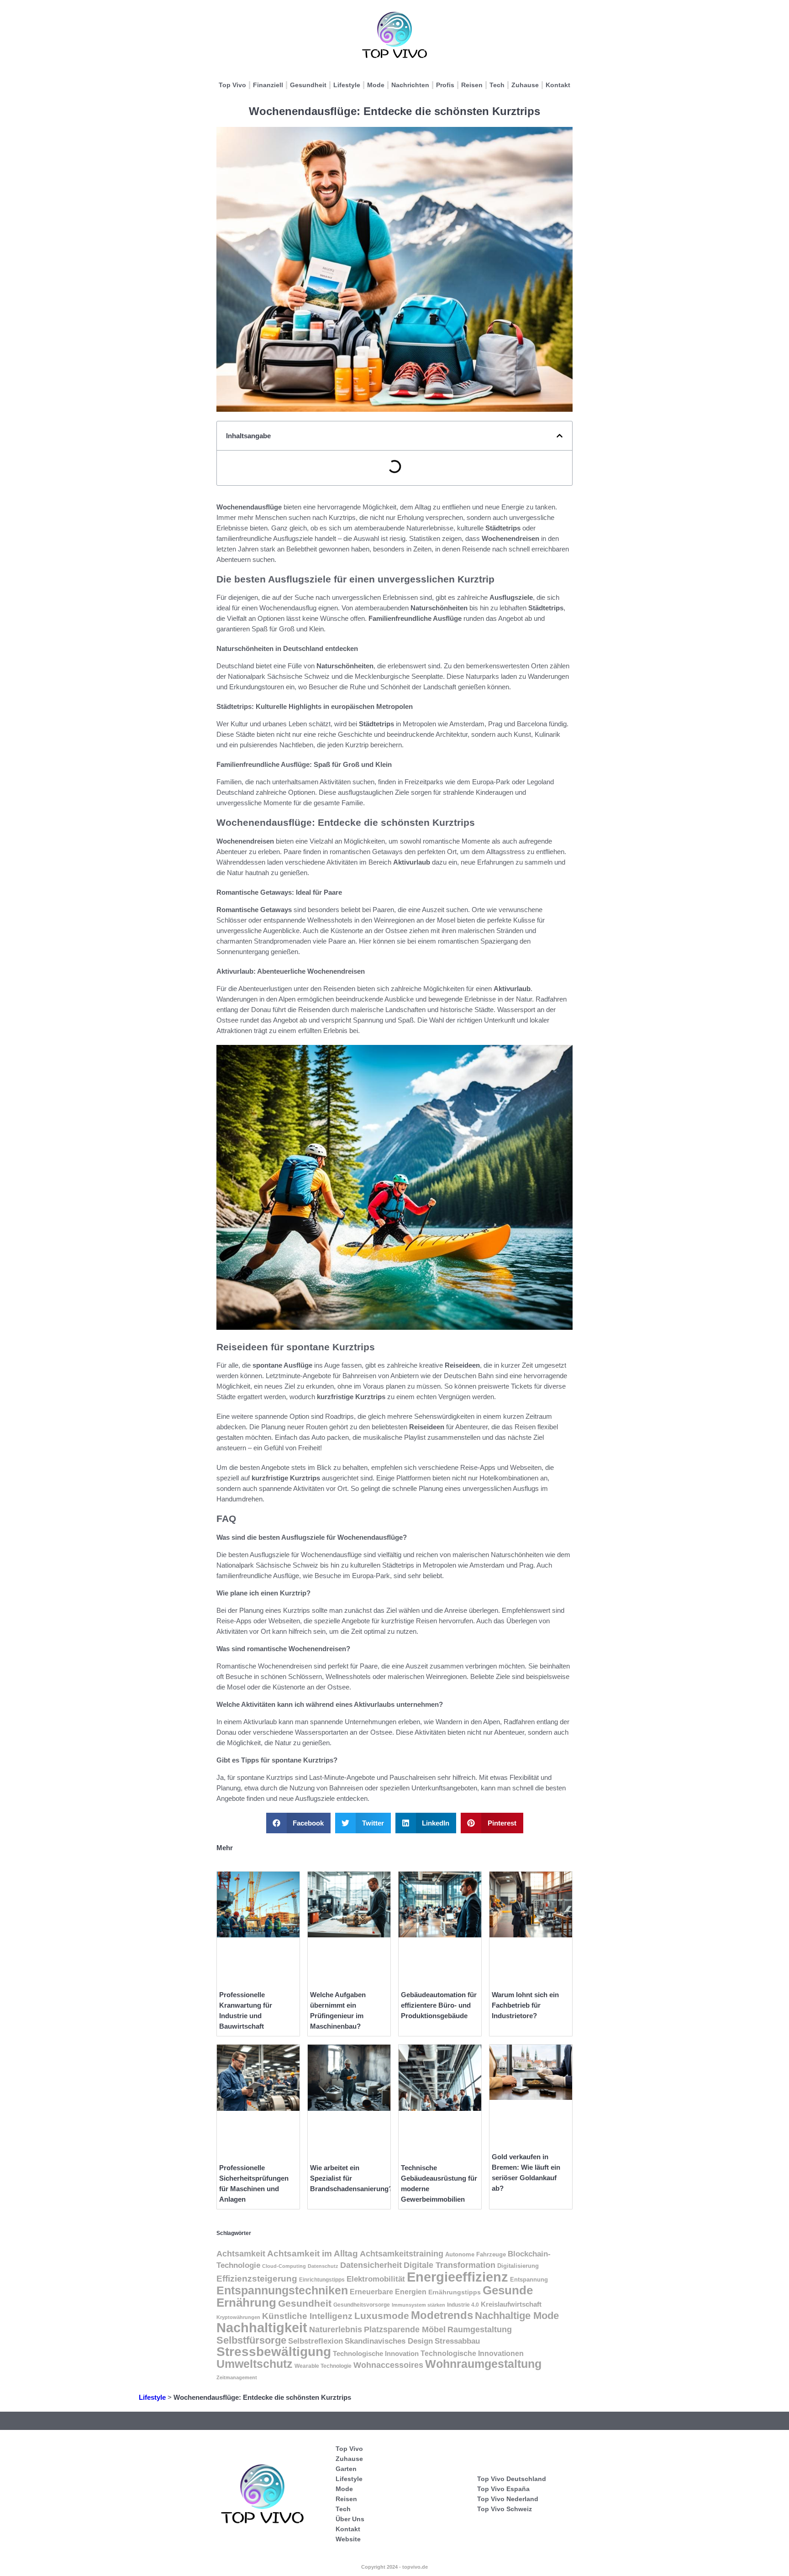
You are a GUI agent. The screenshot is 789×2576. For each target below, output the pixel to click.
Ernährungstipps (455, 2292)
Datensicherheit (371, 2265)
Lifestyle (347, 85)
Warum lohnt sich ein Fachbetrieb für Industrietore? (525, 2005)
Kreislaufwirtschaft (511, 2304)
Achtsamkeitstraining (402, 2254)
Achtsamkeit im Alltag (313, 2253)
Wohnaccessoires (388, 2365)
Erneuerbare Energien (388, 2292)
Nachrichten (410, 85)
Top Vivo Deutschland (512, 2479)
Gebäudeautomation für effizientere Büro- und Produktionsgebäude (439, 2005)
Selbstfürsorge (251, 2340)
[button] (560, 436)
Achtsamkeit (241, 2253)
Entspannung (529, 2280)
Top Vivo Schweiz (505, 2509)
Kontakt (558, 85)
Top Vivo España (503, 2489)
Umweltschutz (255, 2364)
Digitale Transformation (450, 2265)
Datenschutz (323, 2266)
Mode (376, 85)
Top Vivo (232, 85)
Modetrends (442, 2315)
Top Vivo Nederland (508, 2499)
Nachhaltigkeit (262, 2328)
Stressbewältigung (274, 2352)
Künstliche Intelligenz (307, 2316)
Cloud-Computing (284, 2266)
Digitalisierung (518, 2266)
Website (348, 2539)
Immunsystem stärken (418, 2305)
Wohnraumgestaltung (483, 2364)
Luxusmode (382, 2316)
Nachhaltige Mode (517, 2316)
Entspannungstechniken (282, 2290)
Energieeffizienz (458, 2277)
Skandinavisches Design (389, 2341)
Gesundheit (308, 85)
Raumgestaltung (480, 2329)
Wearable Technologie (323, 2366)
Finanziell (268, 85)
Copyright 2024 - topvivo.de (394, 2567)
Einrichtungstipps (322, 2280)
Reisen (472, 85)
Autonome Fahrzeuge (476, 2255)
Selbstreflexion (316, 2341)
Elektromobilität (376, 2279)
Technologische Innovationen (472, 2353)
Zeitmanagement (237, 2377)
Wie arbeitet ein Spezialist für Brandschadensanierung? (351, 2178)
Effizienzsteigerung (257, 2279)
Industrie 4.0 (463, 2305)
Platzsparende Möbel (405, 2329)
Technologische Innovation (376, 2353)
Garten (346, 2469)
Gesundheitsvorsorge (362, 2305)
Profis (445, 85)
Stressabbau (457, 2341)
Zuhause (525, 85)
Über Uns (350, 2519)
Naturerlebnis (336, 2329)
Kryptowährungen (238, 2317)
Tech (497, 85)
